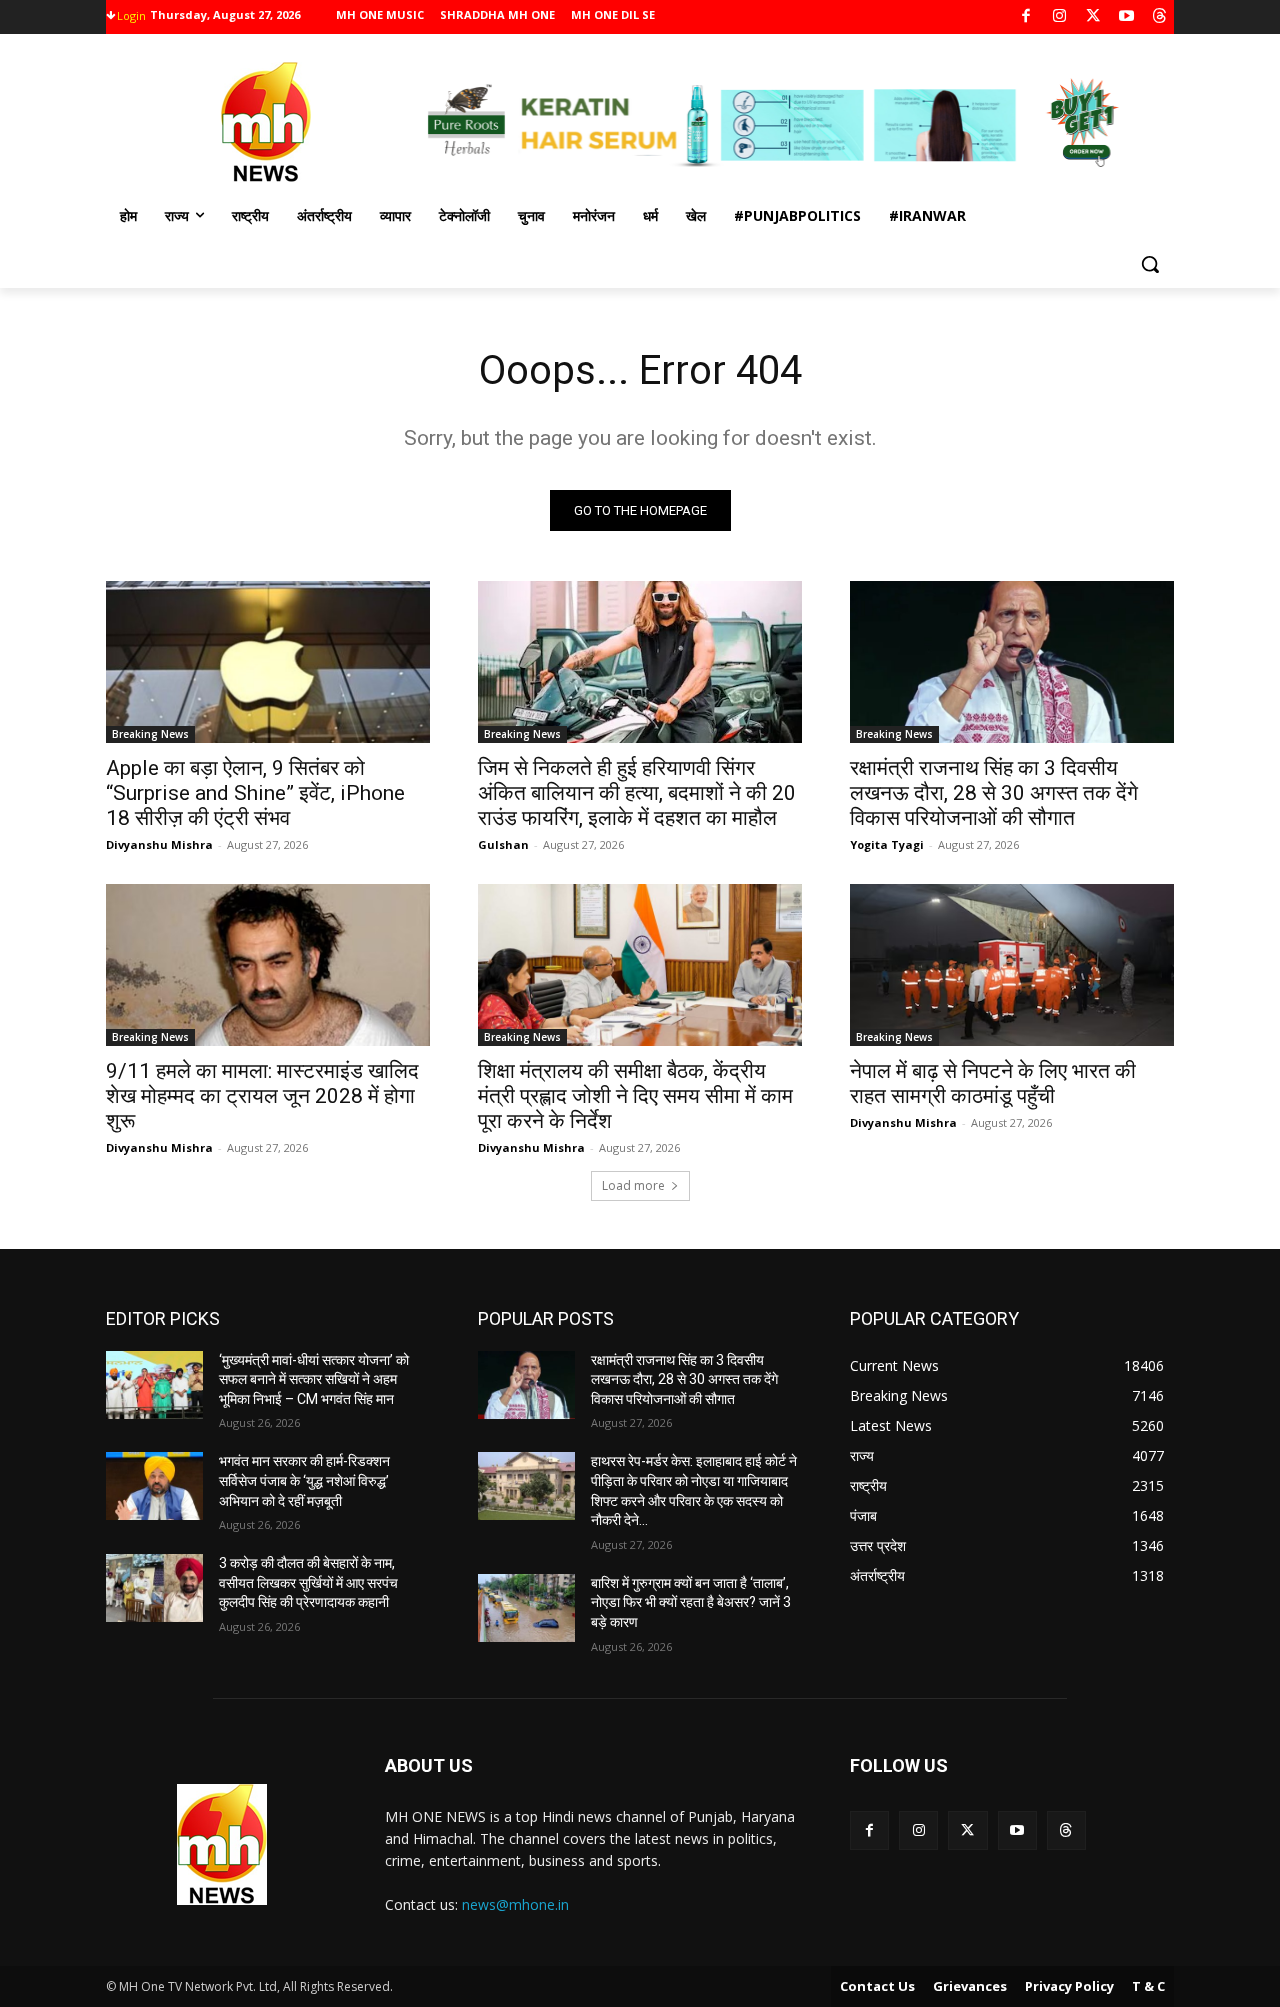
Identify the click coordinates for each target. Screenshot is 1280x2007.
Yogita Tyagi (887, 844)
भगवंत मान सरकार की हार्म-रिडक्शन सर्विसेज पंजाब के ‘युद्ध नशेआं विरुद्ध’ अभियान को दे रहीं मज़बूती (304, 1480)
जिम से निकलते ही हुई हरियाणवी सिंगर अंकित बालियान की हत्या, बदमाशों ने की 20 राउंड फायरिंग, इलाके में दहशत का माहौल (637, 793)
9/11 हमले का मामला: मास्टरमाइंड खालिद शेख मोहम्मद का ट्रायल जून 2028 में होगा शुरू (262, 1096)
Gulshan (503, 844)
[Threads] (1160, 17)
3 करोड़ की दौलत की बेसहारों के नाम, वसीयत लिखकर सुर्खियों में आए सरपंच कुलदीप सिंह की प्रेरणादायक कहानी (308, 1582)
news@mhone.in (515, 1904)
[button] (1150, 264)
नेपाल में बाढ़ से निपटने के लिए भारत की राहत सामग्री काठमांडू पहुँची (993, 1083)
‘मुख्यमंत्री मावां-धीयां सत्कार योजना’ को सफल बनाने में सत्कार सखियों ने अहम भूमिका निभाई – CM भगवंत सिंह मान (314, 1379)
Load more (633, 1185)
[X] (1093, 17)
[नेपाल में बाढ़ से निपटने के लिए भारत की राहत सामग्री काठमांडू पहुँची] (1012, 965)
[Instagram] (1059, 17)
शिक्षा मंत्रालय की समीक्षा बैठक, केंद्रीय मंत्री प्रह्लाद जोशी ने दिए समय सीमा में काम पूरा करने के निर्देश (635, 1096)
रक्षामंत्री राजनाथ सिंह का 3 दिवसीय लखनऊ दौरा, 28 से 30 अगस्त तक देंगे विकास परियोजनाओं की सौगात (994, 793)
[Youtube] (1126, 17)
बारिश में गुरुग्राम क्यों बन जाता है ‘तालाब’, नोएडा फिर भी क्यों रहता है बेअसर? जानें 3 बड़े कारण (691, 1602)
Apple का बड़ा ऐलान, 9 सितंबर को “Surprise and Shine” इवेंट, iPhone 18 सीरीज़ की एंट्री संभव (255, 793)
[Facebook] (1026, 17)
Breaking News (150, 734)
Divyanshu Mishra (159, 844)
